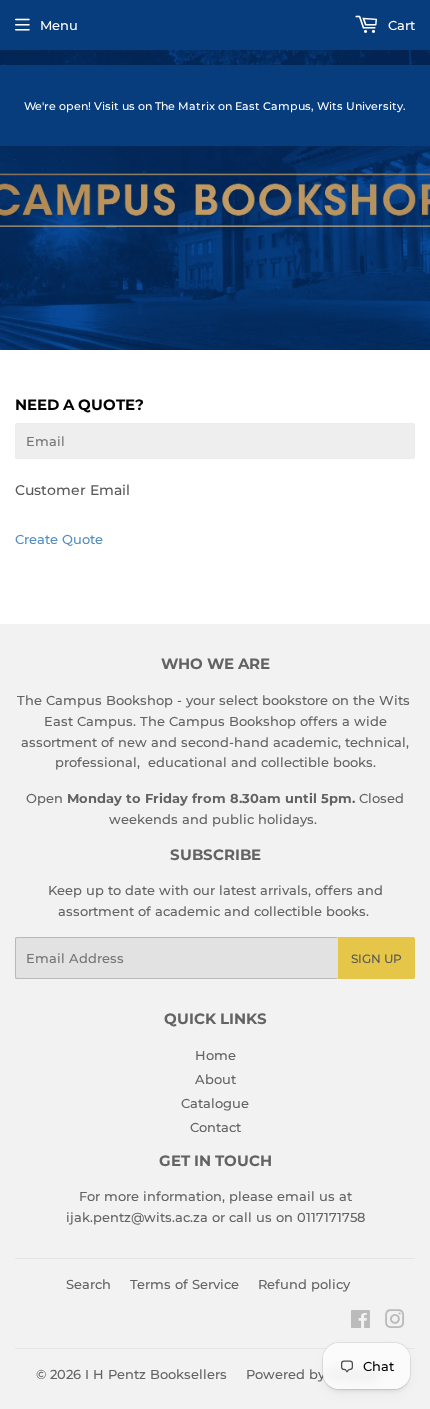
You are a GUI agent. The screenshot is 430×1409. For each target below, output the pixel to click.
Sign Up (376, 958)
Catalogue (215, 1103)
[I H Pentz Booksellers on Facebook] (360, 1322)
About (215, 1079)
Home (215, 1055)
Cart (399, 25)
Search (88, 1284)
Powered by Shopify (312, 1374)
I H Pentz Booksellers (156, 1374)
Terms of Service (184, 1284)
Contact (215, 1127)
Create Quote (59, 539)
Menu (59, 25)
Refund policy (304, 1284)
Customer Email (72, 490)
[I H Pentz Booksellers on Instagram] (395, 1322)
